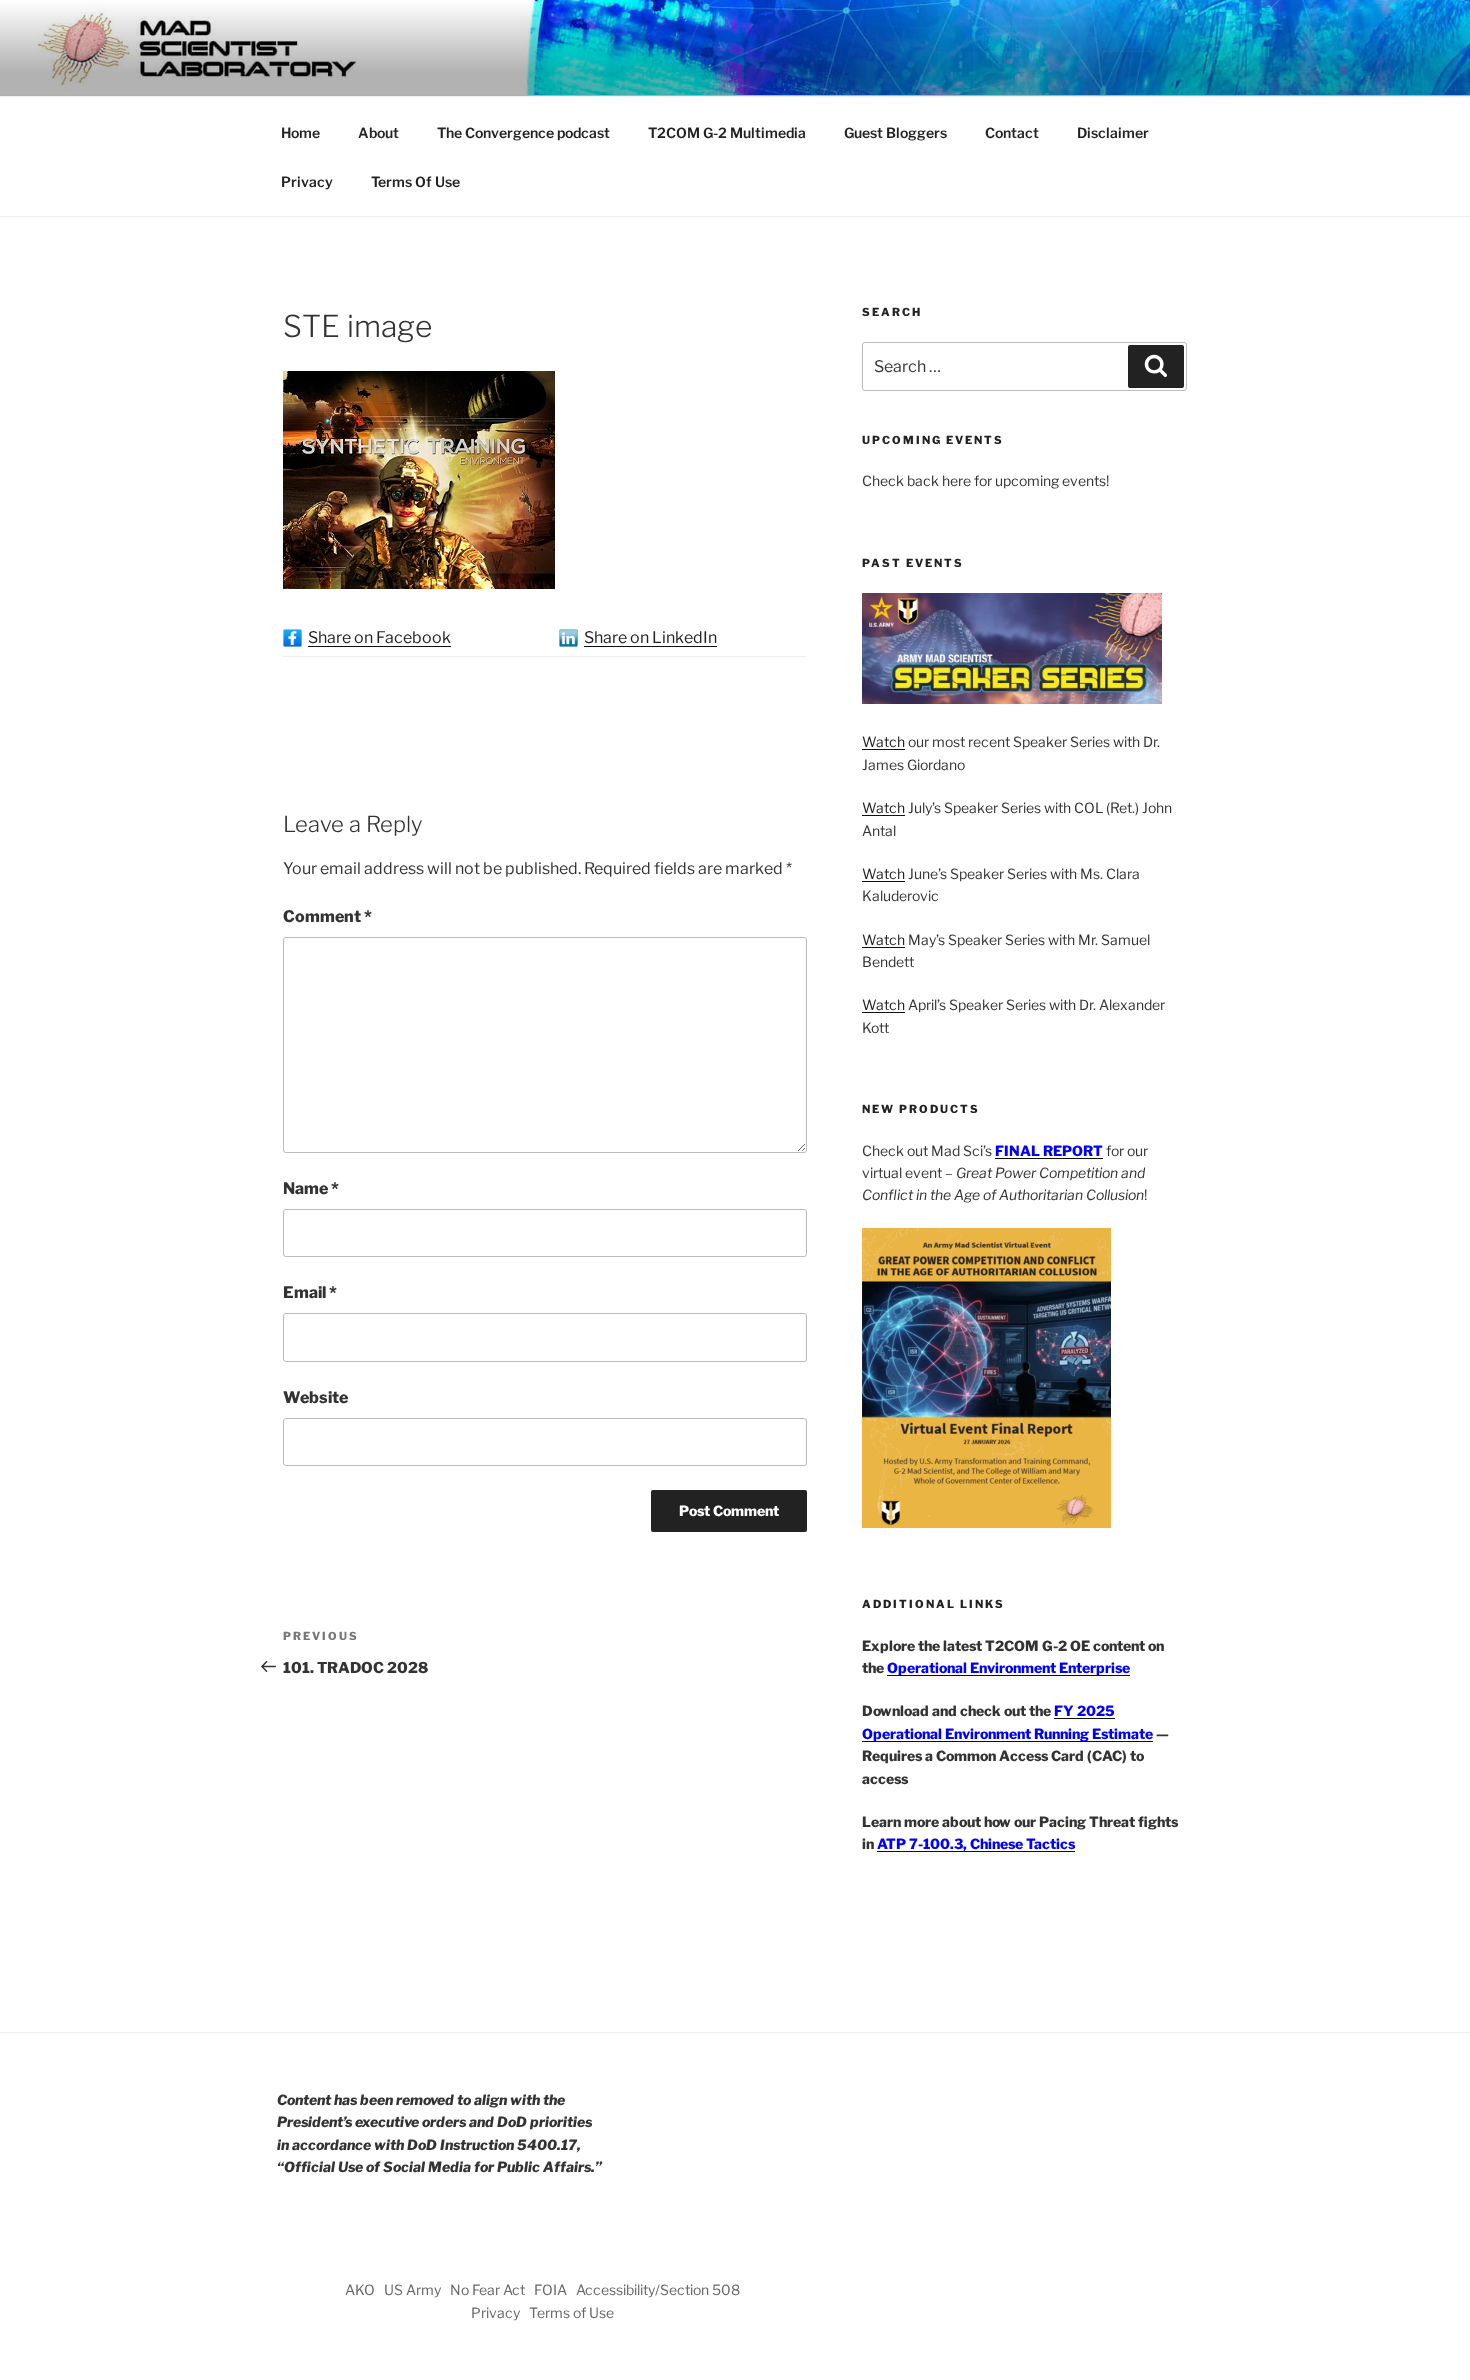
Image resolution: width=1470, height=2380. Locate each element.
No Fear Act (487, 2289)
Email (310, 1292)
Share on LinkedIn (650, 637)
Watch (883, 741)
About (378, 132)
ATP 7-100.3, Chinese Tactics (976, 1843)
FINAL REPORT (1049, 1150)
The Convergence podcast (523, 132)
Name (311, 1188)
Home (300, 132)
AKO (360, 2289)
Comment (327, 916)
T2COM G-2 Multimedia (727, 132)
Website (315, 1397)
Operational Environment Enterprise (1008, 1667)
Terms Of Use (415, 181)
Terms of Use (571, 2312)
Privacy (307, 181)
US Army (412, 2289)
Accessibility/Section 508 (658, 2289)
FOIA (550, 2289)
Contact (1012, 132)
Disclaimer (1113, 132)
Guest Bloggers (895, 132)
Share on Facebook (379, 637)
